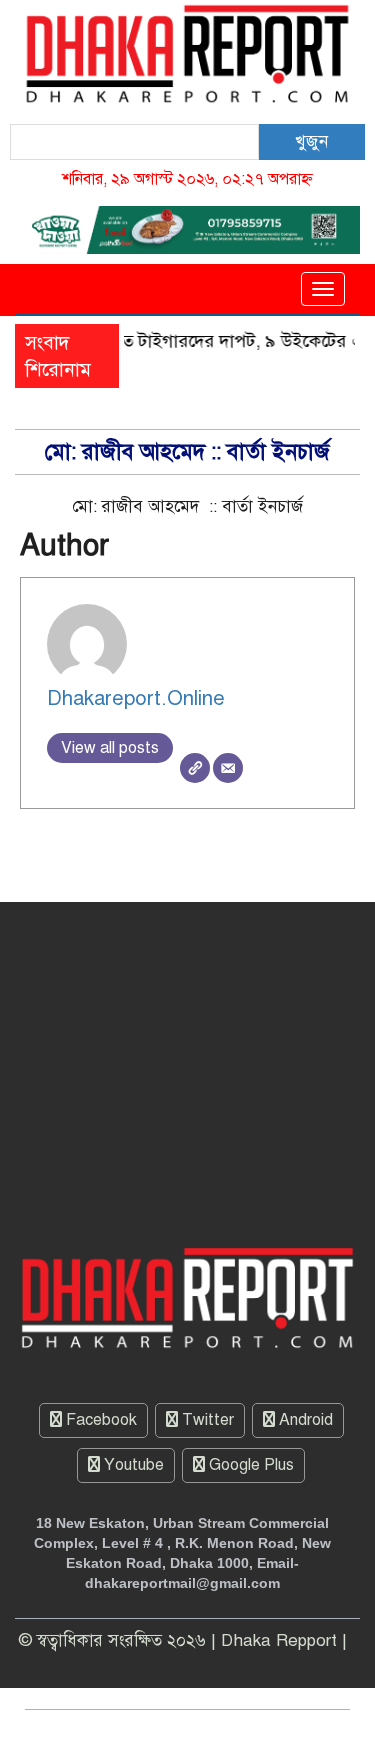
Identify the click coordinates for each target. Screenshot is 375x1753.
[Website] (195, 768)
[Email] (228, 768)
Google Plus (249, 1465)
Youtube (132, 1465)
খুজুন (311, 141)
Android (304, 1420)
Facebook (99, 1420)
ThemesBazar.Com (268, 1731)
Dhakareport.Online (136, 698)
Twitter (206, 1420)
